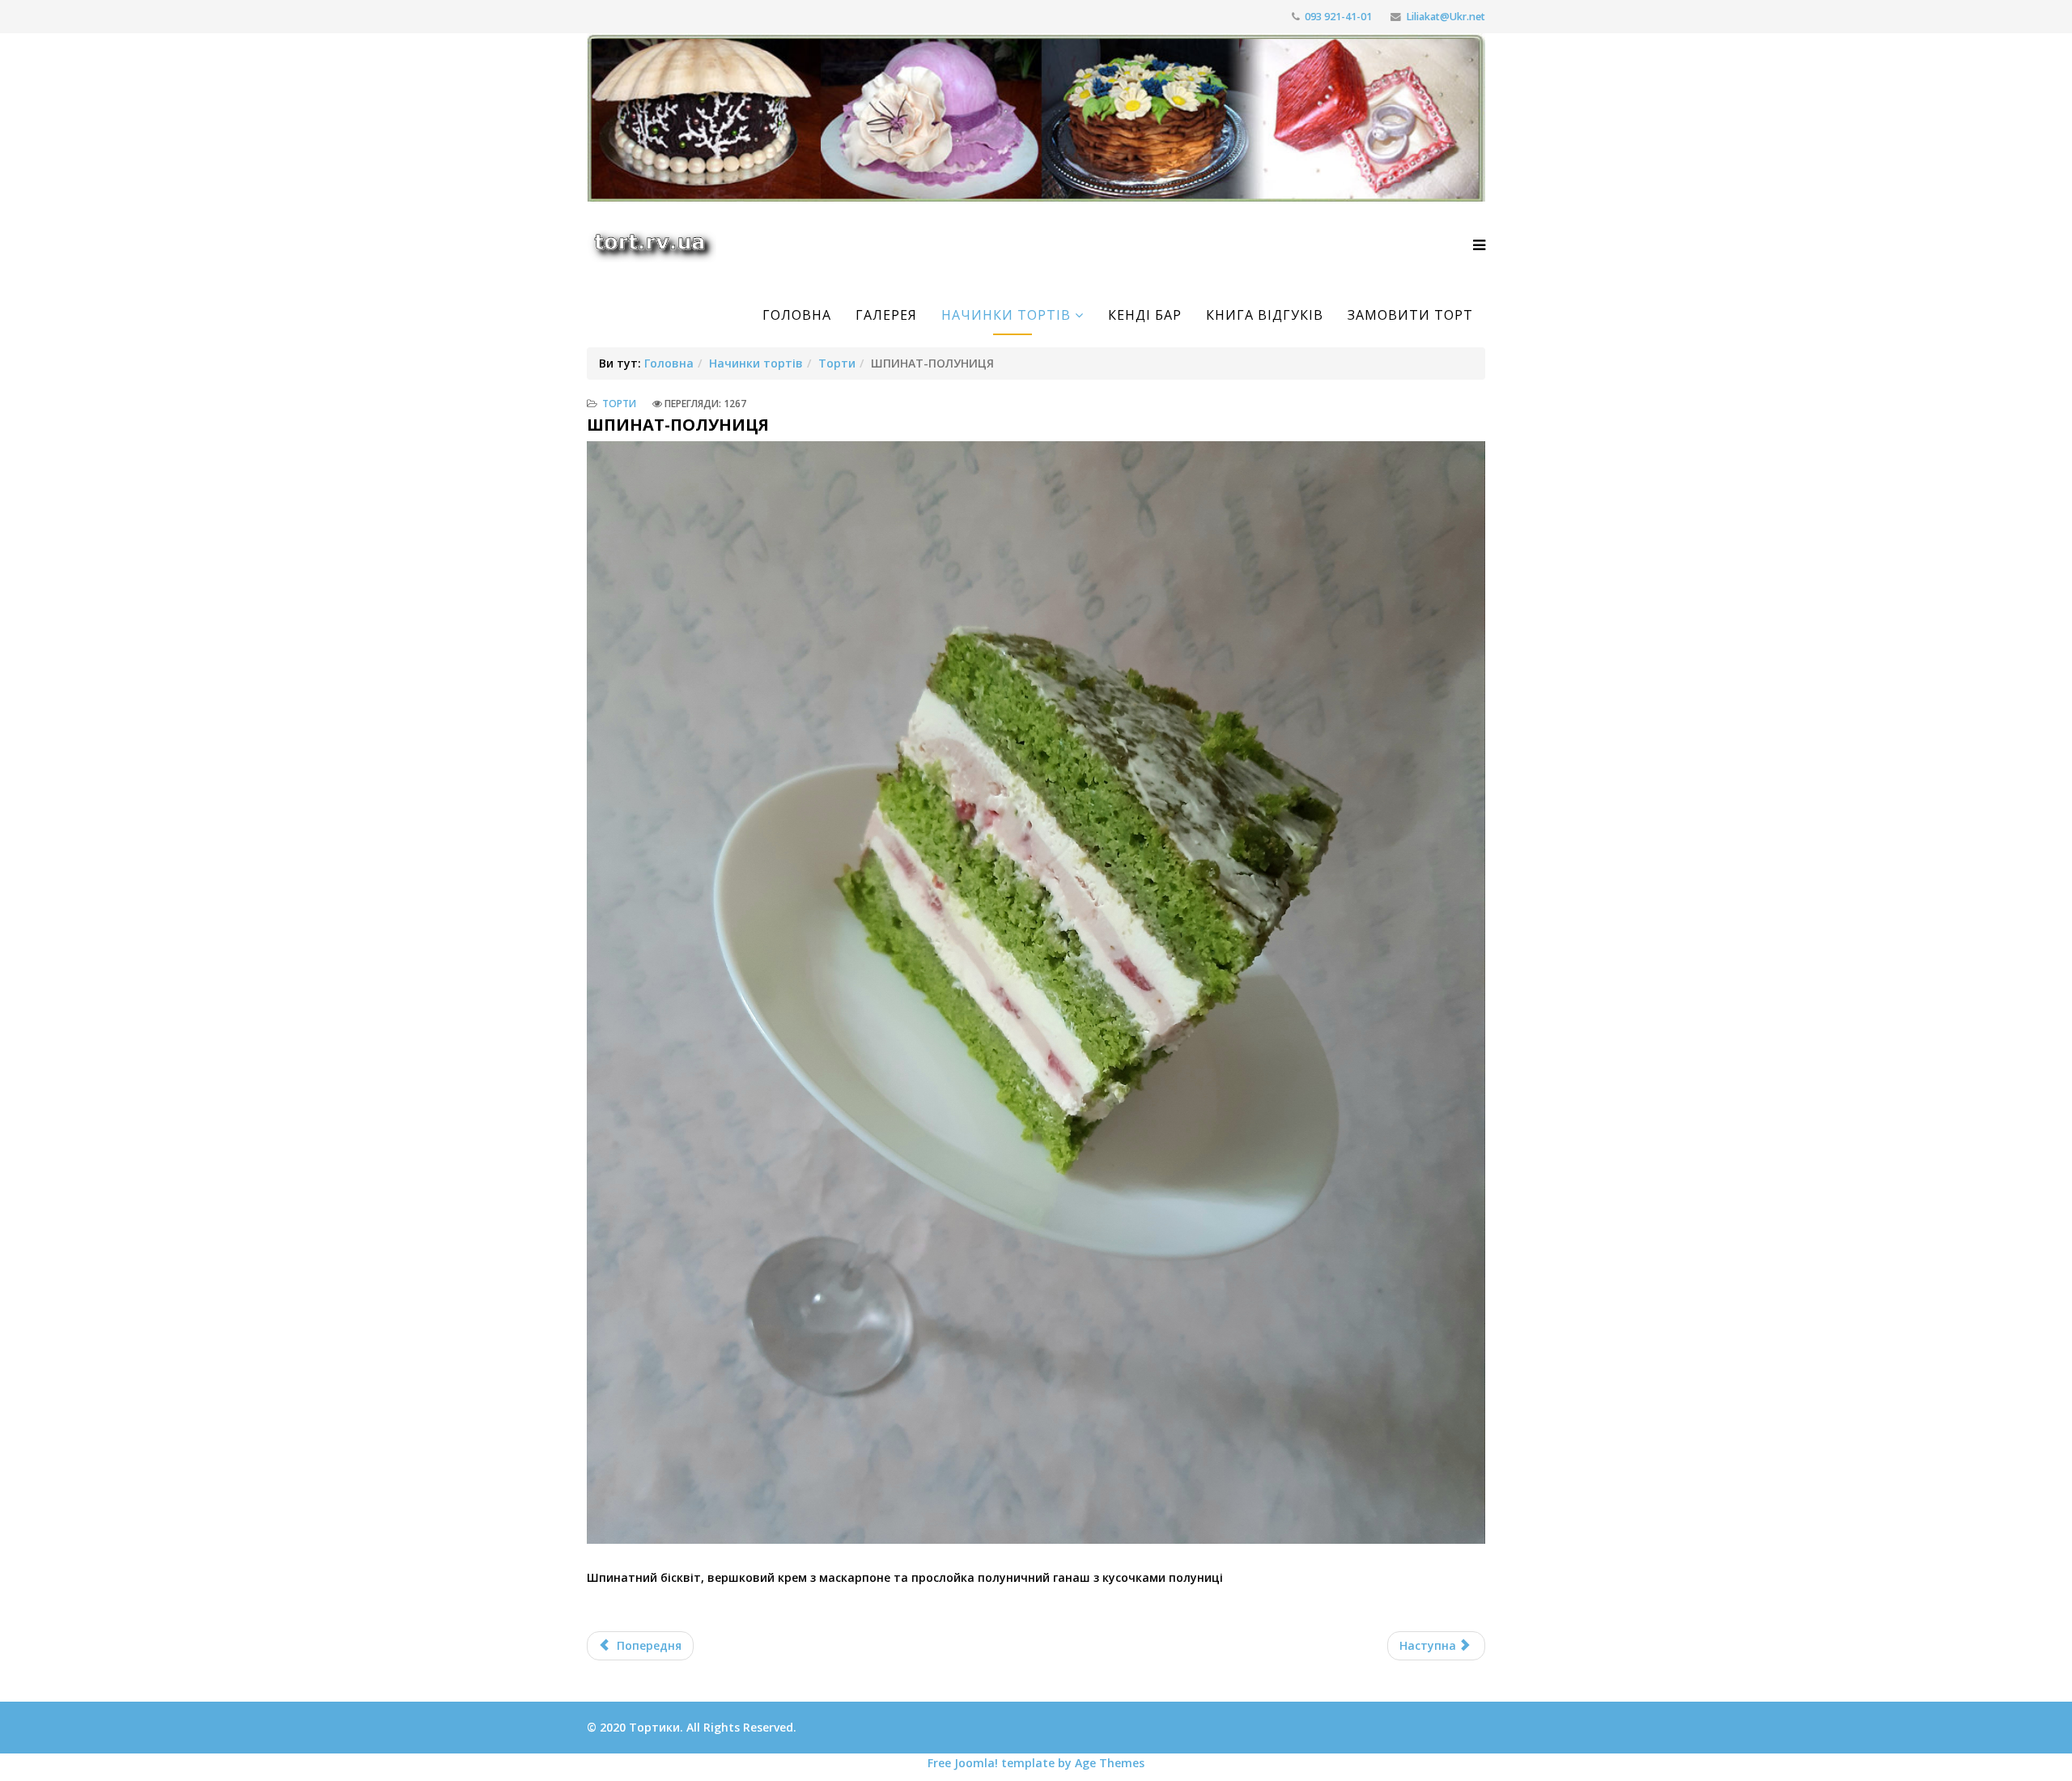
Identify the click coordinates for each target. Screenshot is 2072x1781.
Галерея (886, 315)
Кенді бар (1145, 315)
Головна (797, 315)
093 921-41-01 (1338, 17)
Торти (837, 363)
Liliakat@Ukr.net (1446, 17)
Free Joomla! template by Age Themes (1036, 1763)
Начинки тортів (1006, 315)
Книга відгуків (1265, 315)
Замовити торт (1410, 315)
